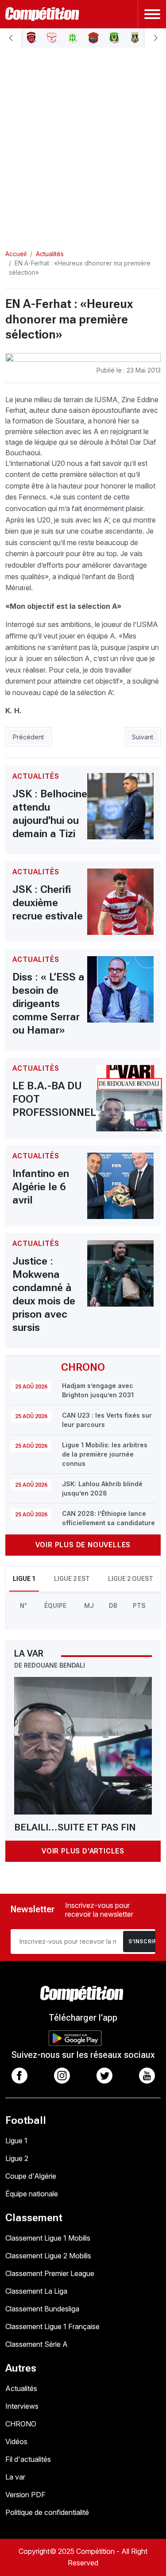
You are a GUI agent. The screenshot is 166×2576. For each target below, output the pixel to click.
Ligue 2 (17, 2158)
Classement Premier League (50, 2273)
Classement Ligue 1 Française (52, 2326)
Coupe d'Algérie (31, 2176)
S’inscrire (144, 1942)
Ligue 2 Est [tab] (72, 1579)
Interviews (22, 2406)
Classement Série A (37, 2344)
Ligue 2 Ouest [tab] (131, 1579)
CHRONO (21, 2424)
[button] (11, 38)
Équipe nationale (32, 2194)
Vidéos (16, 2441)
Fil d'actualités (28, 2459)
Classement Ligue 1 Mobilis (48, 2238)
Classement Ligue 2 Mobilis (48, 2256)
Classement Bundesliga (42, 2309)
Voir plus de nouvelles (83, 1545)
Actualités (21, 2388)
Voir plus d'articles (83, 1851)
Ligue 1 (16, 2141)
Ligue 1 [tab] (24, 1579)
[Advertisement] (83, 141)
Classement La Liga (36, 2291)
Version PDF (25, 2495)
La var (15, 2477)
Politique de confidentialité (47, 2512)
